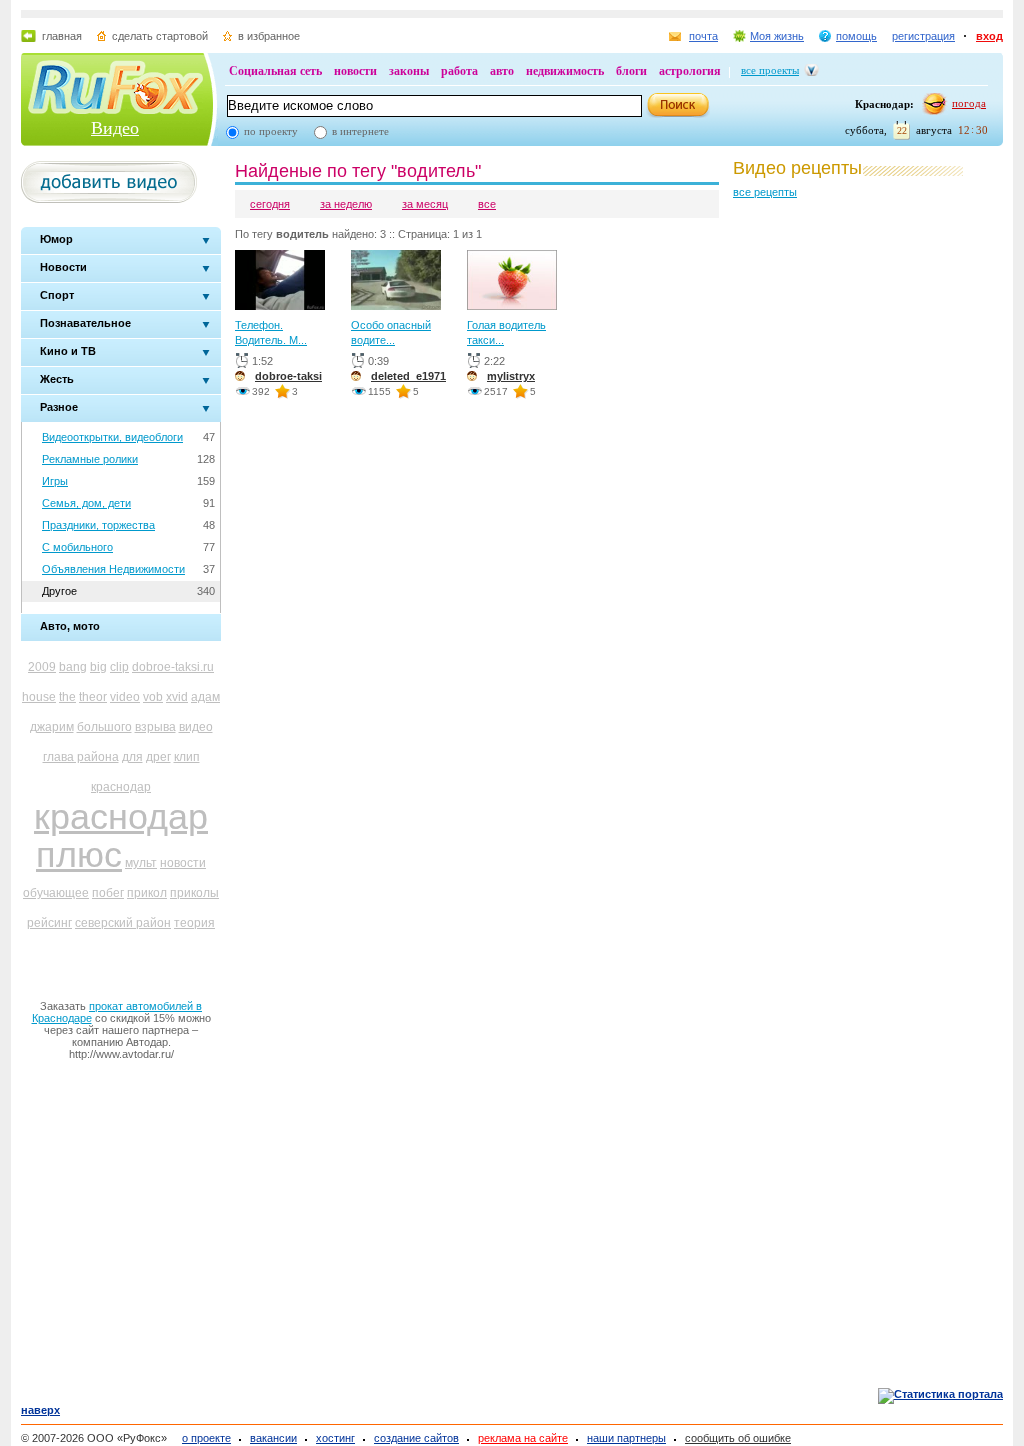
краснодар (121, 787)
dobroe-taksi (288, 376)
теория (194, 923)
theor (93, 697)
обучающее (56, 893)
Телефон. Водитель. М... (271, 332)
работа (459, 71)
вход (989, 36)
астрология (690, 71)
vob (153, 697)
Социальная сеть (275, 71)
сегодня (270, 204)
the (67, 697)
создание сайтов (416, 1438)
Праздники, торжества (98, 525)
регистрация (923, 36)
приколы (194, 893)
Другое (59, 591)
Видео (115, 128)
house (39, 697)
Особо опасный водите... (391, 332)
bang (73, 667)
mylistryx (511, 376)
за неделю (346, 204)
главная (62, 36)
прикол (147, 893)
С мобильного (77, 547)
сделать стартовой (160, 36)
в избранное (269, 36)
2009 (42, 667)
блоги (631, 71)
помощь (856, 36)
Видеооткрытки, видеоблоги (112, 437)
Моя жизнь (777, 36)
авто (502, 71)
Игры (55, 481)
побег (108, 893)
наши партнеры (626, 1438)
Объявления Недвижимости (113, 569)
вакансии (273, 1438)
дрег (158, 757)
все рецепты (765, 192)
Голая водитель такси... (506, 332)
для (132, 757)
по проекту (271, 131)
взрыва (155, 727)
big (98, 667)
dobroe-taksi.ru (173, 667)
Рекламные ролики (90, 459)
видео (196, 727)
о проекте (206, 1438)
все (487, 204)
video (125, 697)
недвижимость (565, 71)
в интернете (360, 131)
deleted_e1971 (408, 376)
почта (703, 36)
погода (969, 103)
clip (119, 667)
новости (355, 71)
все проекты (770, 70)
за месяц (425, 204)
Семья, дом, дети (86, 503)
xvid (177, 697)
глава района (81, 757)
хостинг (335, 1438)
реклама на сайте (523, 1438)
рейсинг (49, 923)
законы (409, 71)
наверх (40, 1410)
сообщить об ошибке (738, 1438)
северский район (123, 923)
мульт (141, 863)
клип (187, 757)
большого (104, 727)
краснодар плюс (121, 835)
